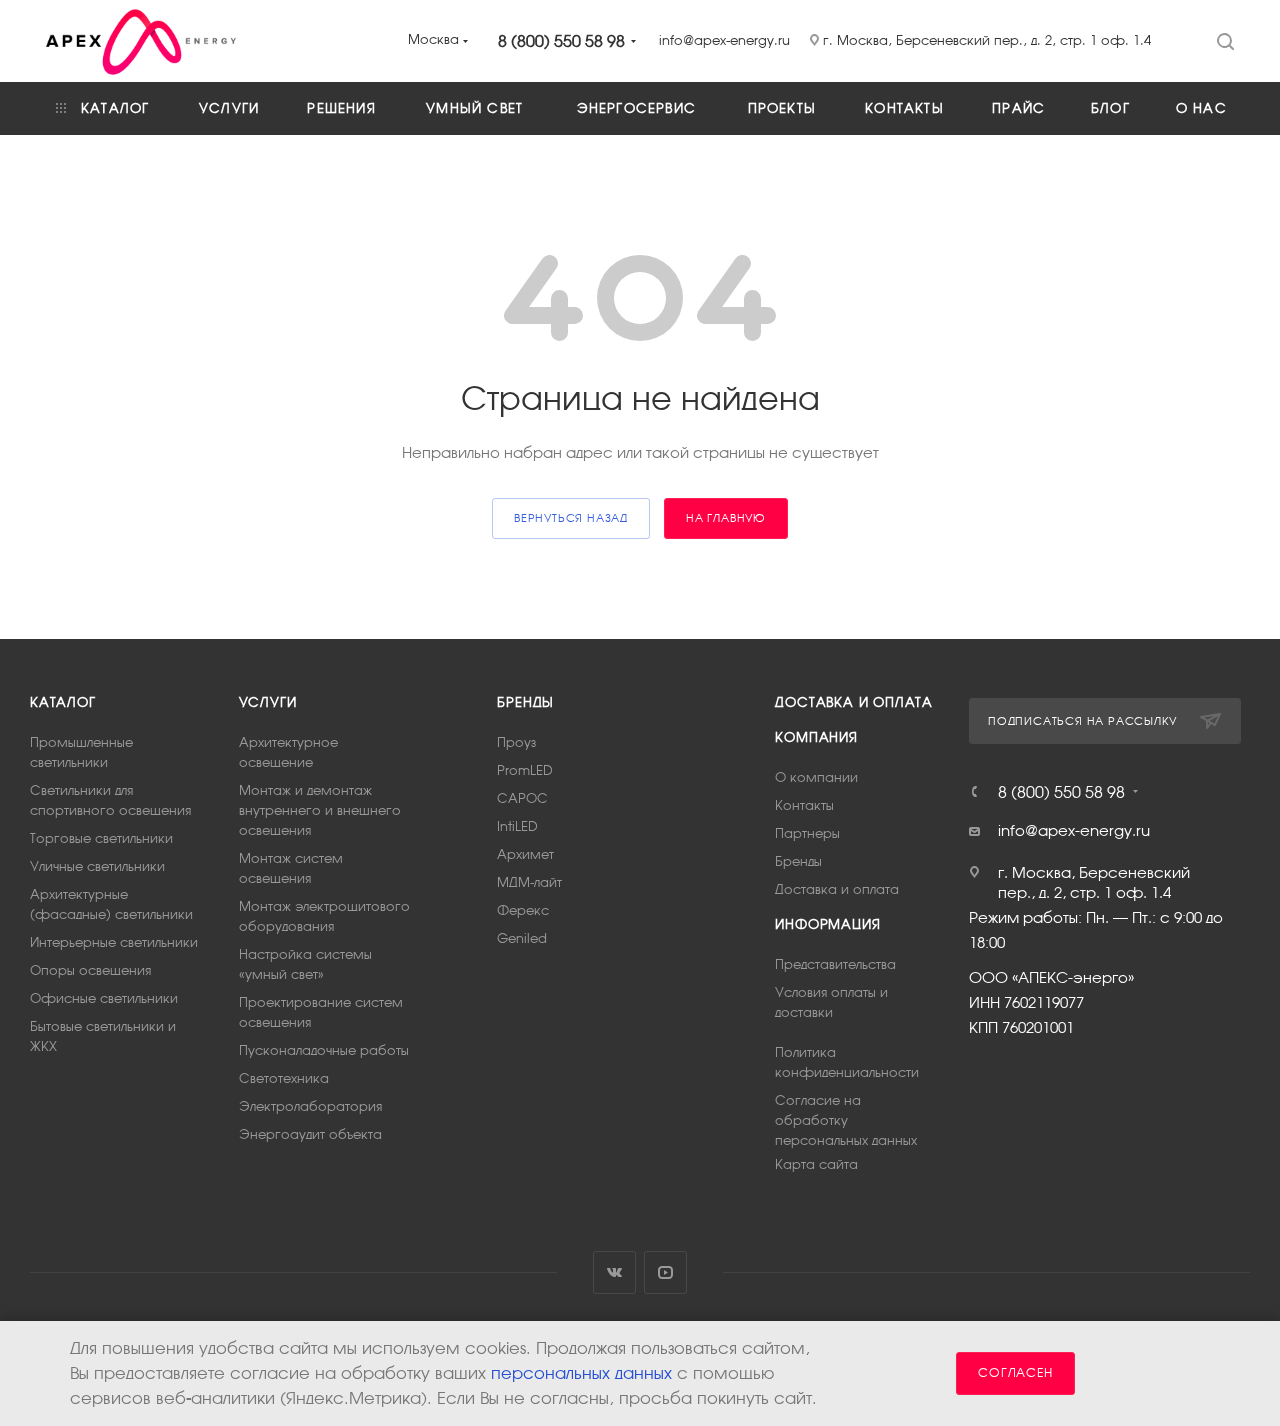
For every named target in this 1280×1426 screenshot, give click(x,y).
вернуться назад (571, 518)
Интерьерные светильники (114, 942)
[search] (1225, 39)
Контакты (804, 805)
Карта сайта (816, 1164)
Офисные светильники (104, 998)
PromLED (525, 770)
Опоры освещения (90, 970)
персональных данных (581, 1373)
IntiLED (517, 826)
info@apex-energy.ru (1074, 830)
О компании (816, 777)
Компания (816, 737)
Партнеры (807, 833)
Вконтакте (614, 1272)
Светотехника (284, 1078)
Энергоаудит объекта (310, 1134)
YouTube (665, 1272)
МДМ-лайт (529, 882)
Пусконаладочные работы (324, 1050)
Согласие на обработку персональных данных (846, 1120)
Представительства (835, 964)
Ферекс (523, 910)
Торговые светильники (101, 838)
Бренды (525, 702)
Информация (827, 924)
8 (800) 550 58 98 (561, 41)
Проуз (516, 742)
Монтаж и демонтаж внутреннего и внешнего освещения (320, 810)
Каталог (63, 702)
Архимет (525, 854)
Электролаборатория (310, 1106)
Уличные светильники (97, 866)
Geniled (522, 938)
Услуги (268, 702)
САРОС (522, 798)
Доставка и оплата (854, 702)
